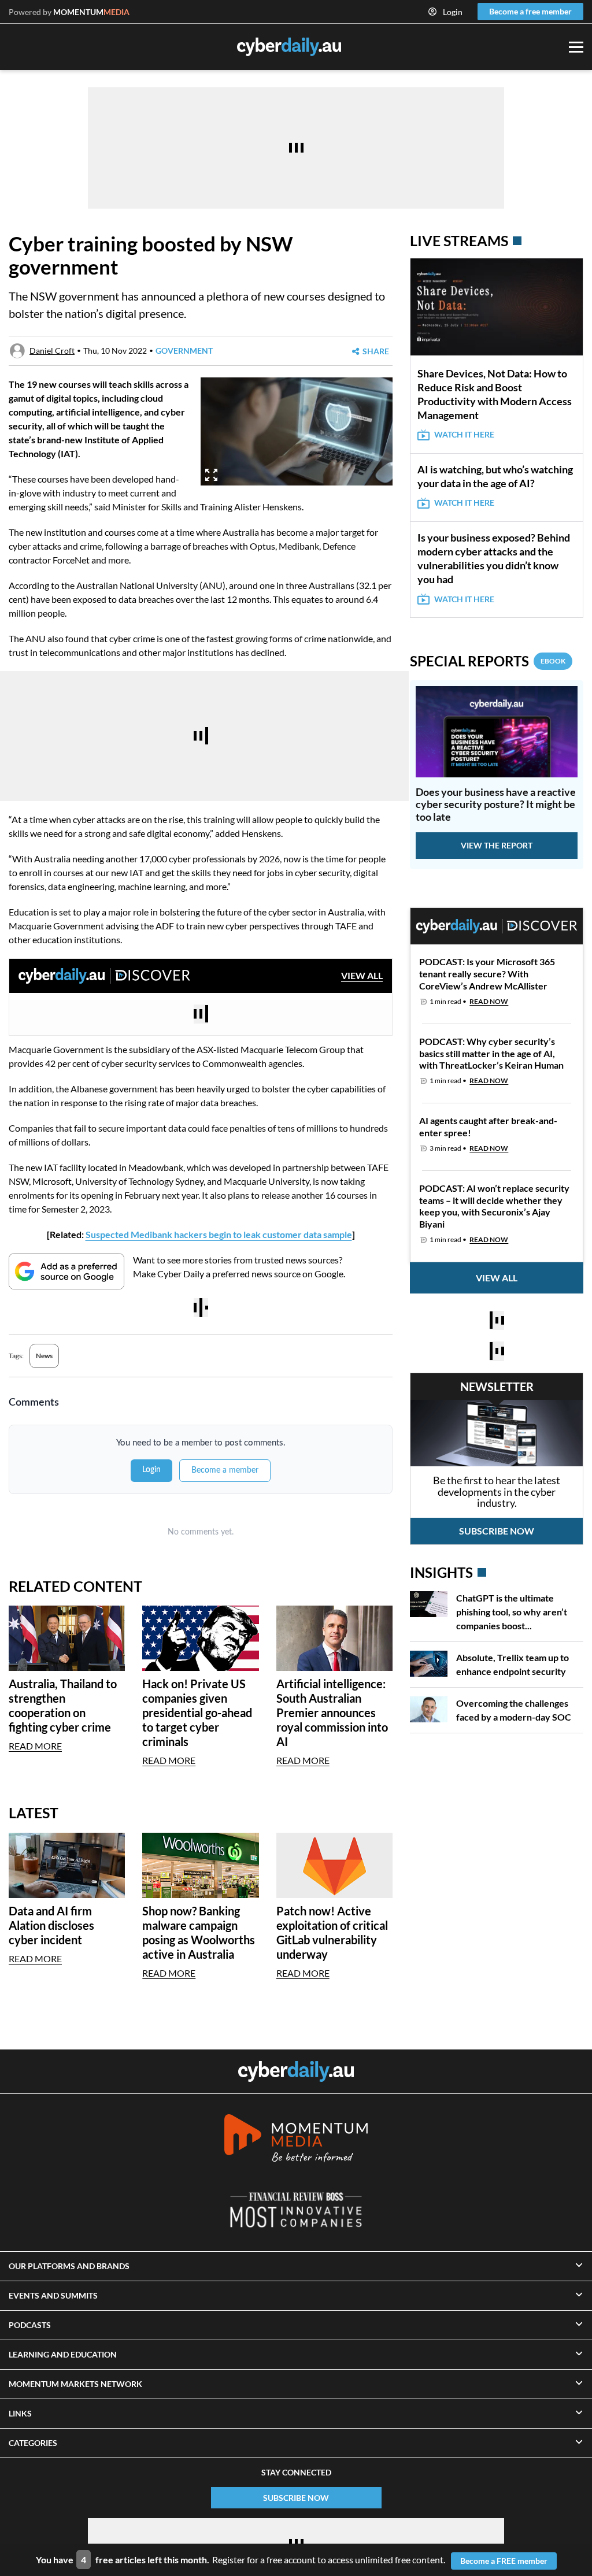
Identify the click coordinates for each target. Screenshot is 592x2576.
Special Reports (488, 661)
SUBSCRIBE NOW (296, 2498)
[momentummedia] (296, 2140)
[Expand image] (211, 475)
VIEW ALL (362, 975)
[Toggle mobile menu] (576, 47)
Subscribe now (497, 1531)
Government (184, 351)
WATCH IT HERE (464, 434)
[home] (296, 2071)
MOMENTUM (91, 12)
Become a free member (530, 11)
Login (453, 12)
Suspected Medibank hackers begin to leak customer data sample (219, 1234)
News (44, 1356)
